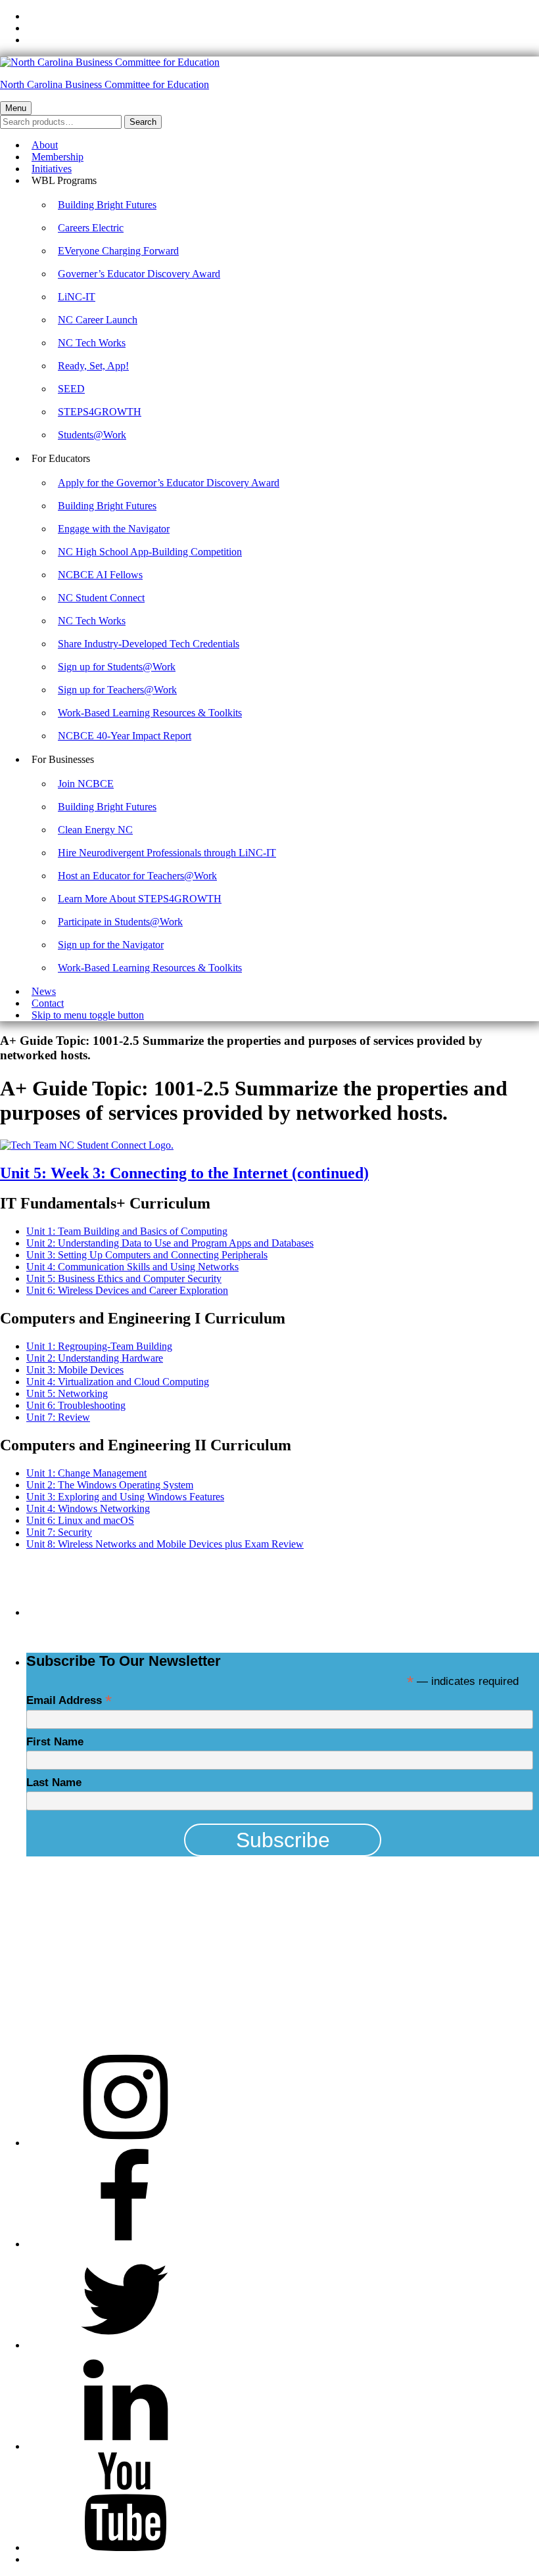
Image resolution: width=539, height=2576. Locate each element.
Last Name (54, 1782)
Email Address (69, 1700)
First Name (55, 1742)
